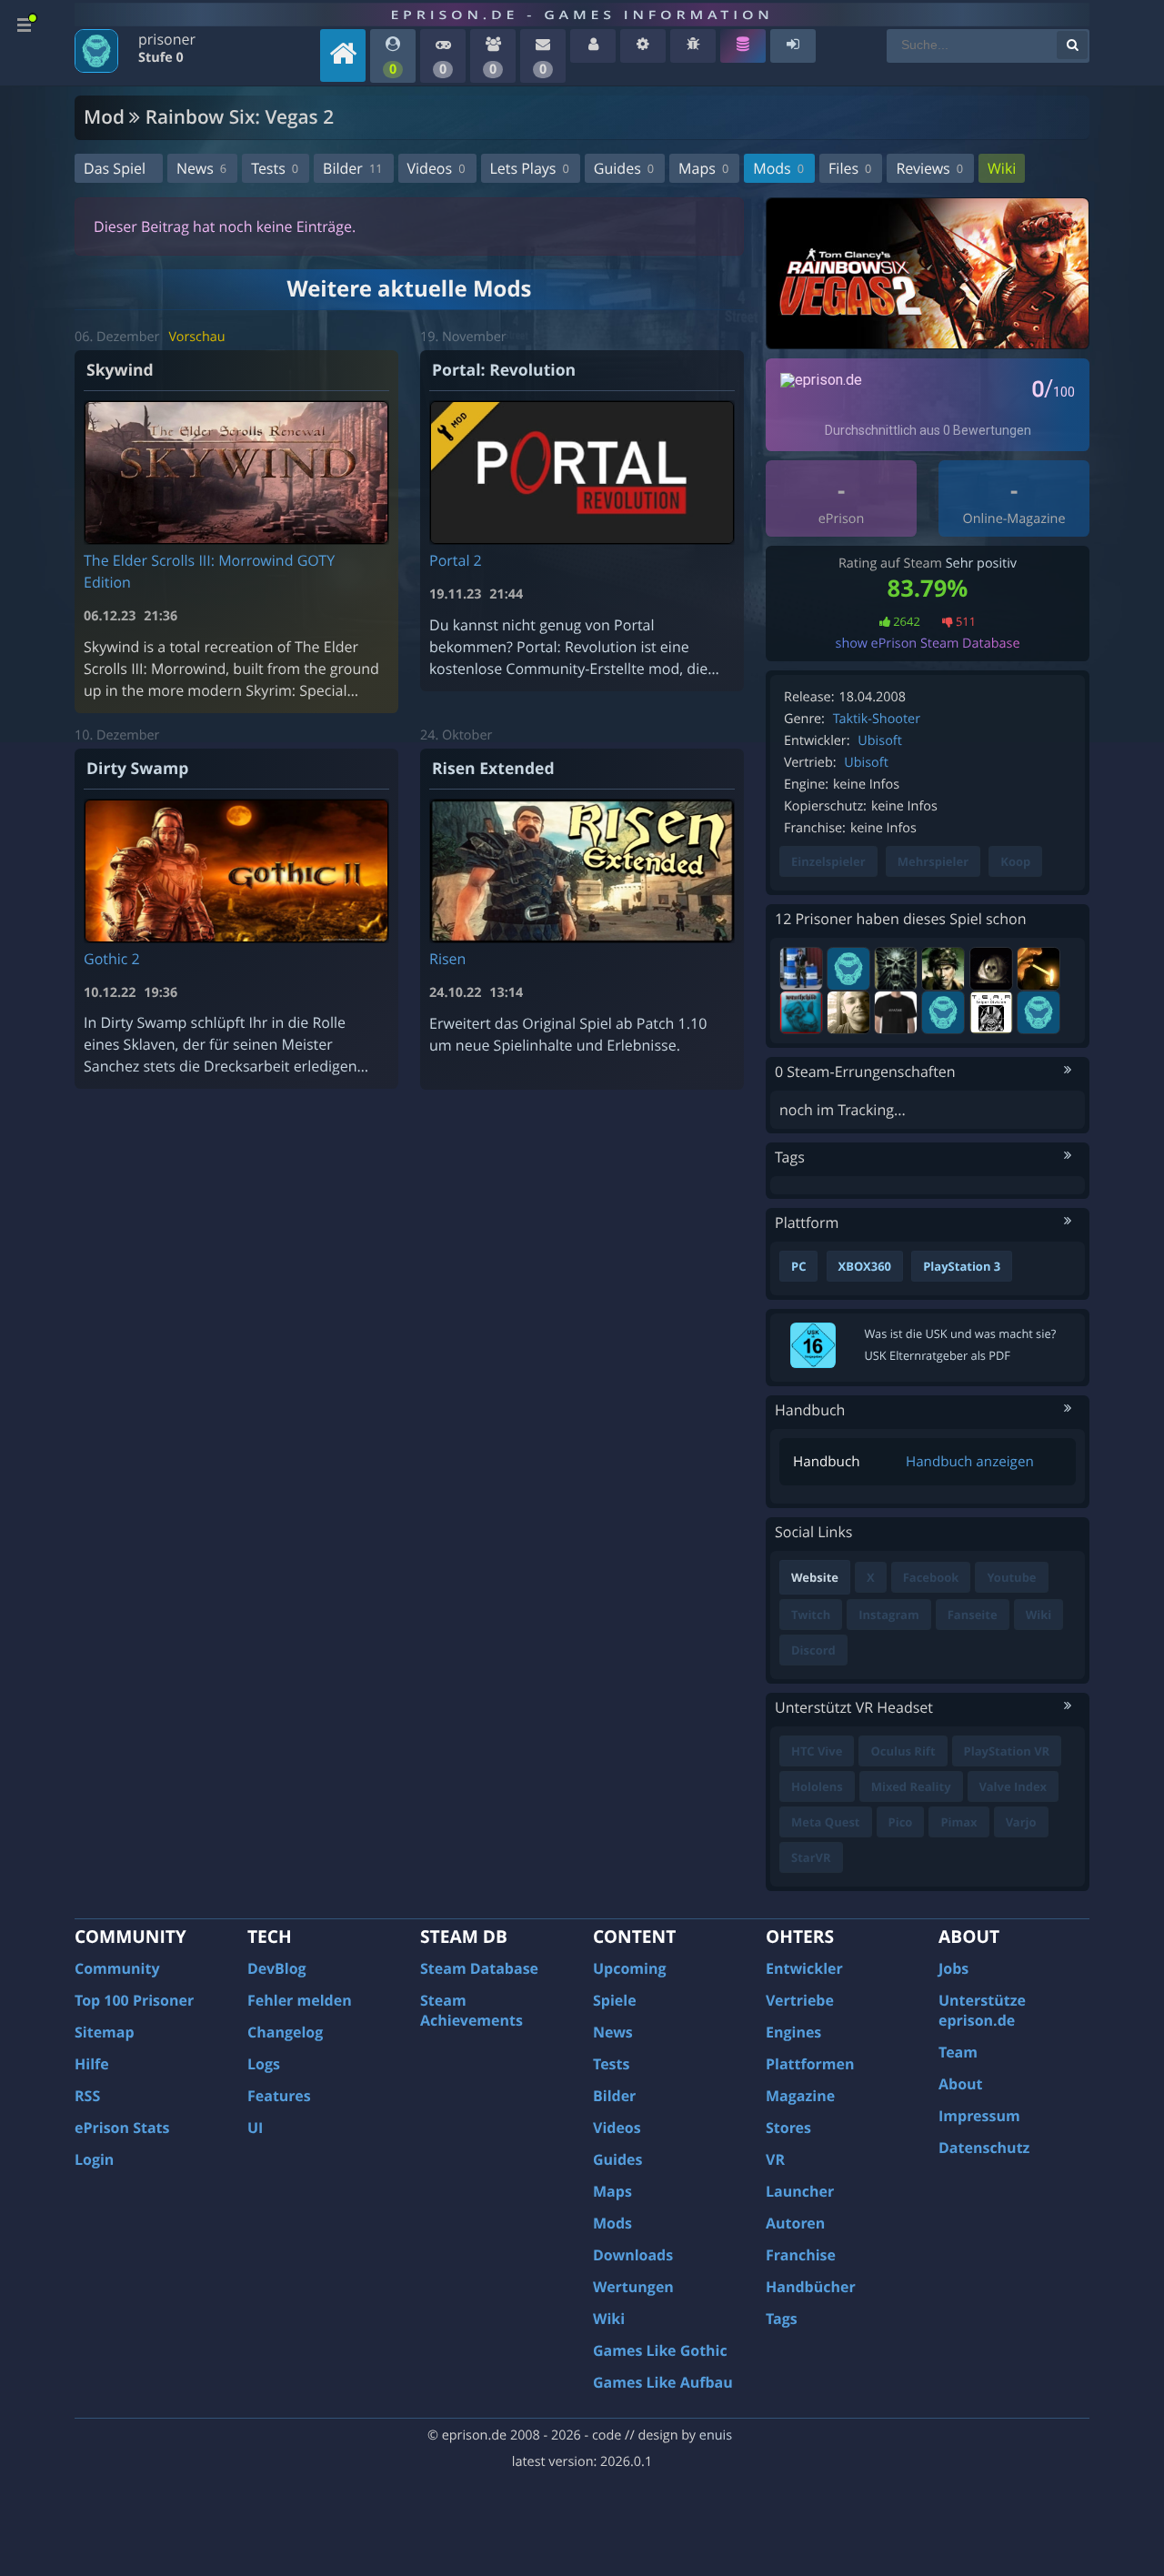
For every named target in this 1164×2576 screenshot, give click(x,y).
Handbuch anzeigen (970, 1462)
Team (958, 2052)
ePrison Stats (122, 2128)
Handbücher (811, 2287)
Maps (703, 168)
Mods (778, 168)
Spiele (615, 2000)
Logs (264, 2064)
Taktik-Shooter (877, 719)
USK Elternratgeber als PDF (938, 1355)
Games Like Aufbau (663, 2382)
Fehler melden (300, 2000)
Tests (275, 168)
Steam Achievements (472, 2010)
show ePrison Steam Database (928, 644)
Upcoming (630, 1968)
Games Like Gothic (660, 2350)
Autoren (795, 2223)
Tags (782, 2319)
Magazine (800, 2096)
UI (255, 2128)
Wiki (1002, 168)
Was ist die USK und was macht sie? (961, 1333)
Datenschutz (984, 2148)
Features (279, 2096)
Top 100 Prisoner (134, 2000)
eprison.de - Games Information (582, 15)
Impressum (979, 2116)
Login (94, 2159)
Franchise (801, 2255)
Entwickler (804, 1968)
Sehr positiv (981, 563)
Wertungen (633, 2287)
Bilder (352, 168)
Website (815, 1577)
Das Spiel (115, 168)
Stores (788, 2128)
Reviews (929, 168)
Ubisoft (879, 741)
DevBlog (277, 1968)
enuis (716, 2435)
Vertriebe (800, 2000)
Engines (793, 2032)
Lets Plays (530, 168)
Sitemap (105, 2032)
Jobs (953, 1968)
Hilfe (92, 2064)
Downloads (633, 2255)
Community (117, 1968)
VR (775, 2159)
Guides (624, 168)
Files (850, 168)
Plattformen (810, 2064)
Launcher (800, 2191)
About (961, 2084)
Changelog (285, 2032)
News (201, 168)
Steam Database (479, 1968)
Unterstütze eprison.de (982, 2010)
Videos (436, 168)
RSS (87, 2096)
